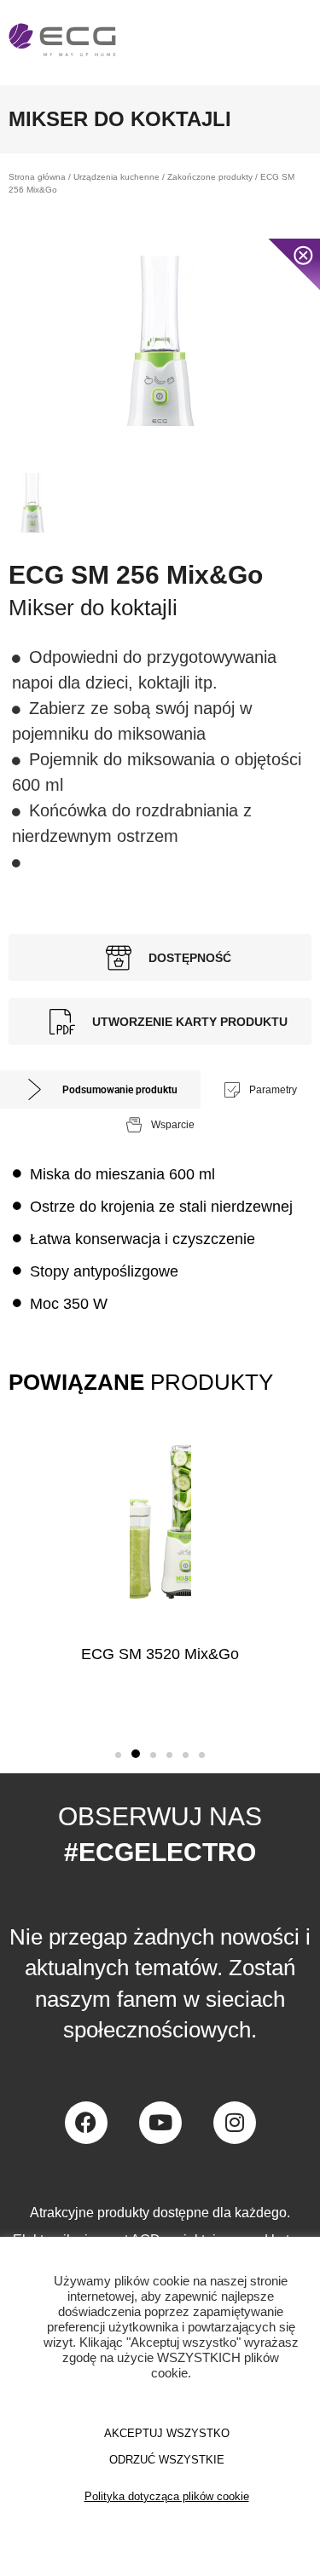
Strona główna (37, 177)
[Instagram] (235, 2123)
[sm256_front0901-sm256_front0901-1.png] (160, 341)
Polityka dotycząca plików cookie (167, 2496)
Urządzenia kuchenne (116, 177)
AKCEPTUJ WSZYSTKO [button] (167, 2433)
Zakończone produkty (210, 177)
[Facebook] (86, 2123)
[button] (118, 1755)
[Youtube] (160, 2123)
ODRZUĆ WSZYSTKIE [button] (167, 2460)
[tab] (100, 1089)
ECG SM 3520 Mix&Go (160, 1654)
